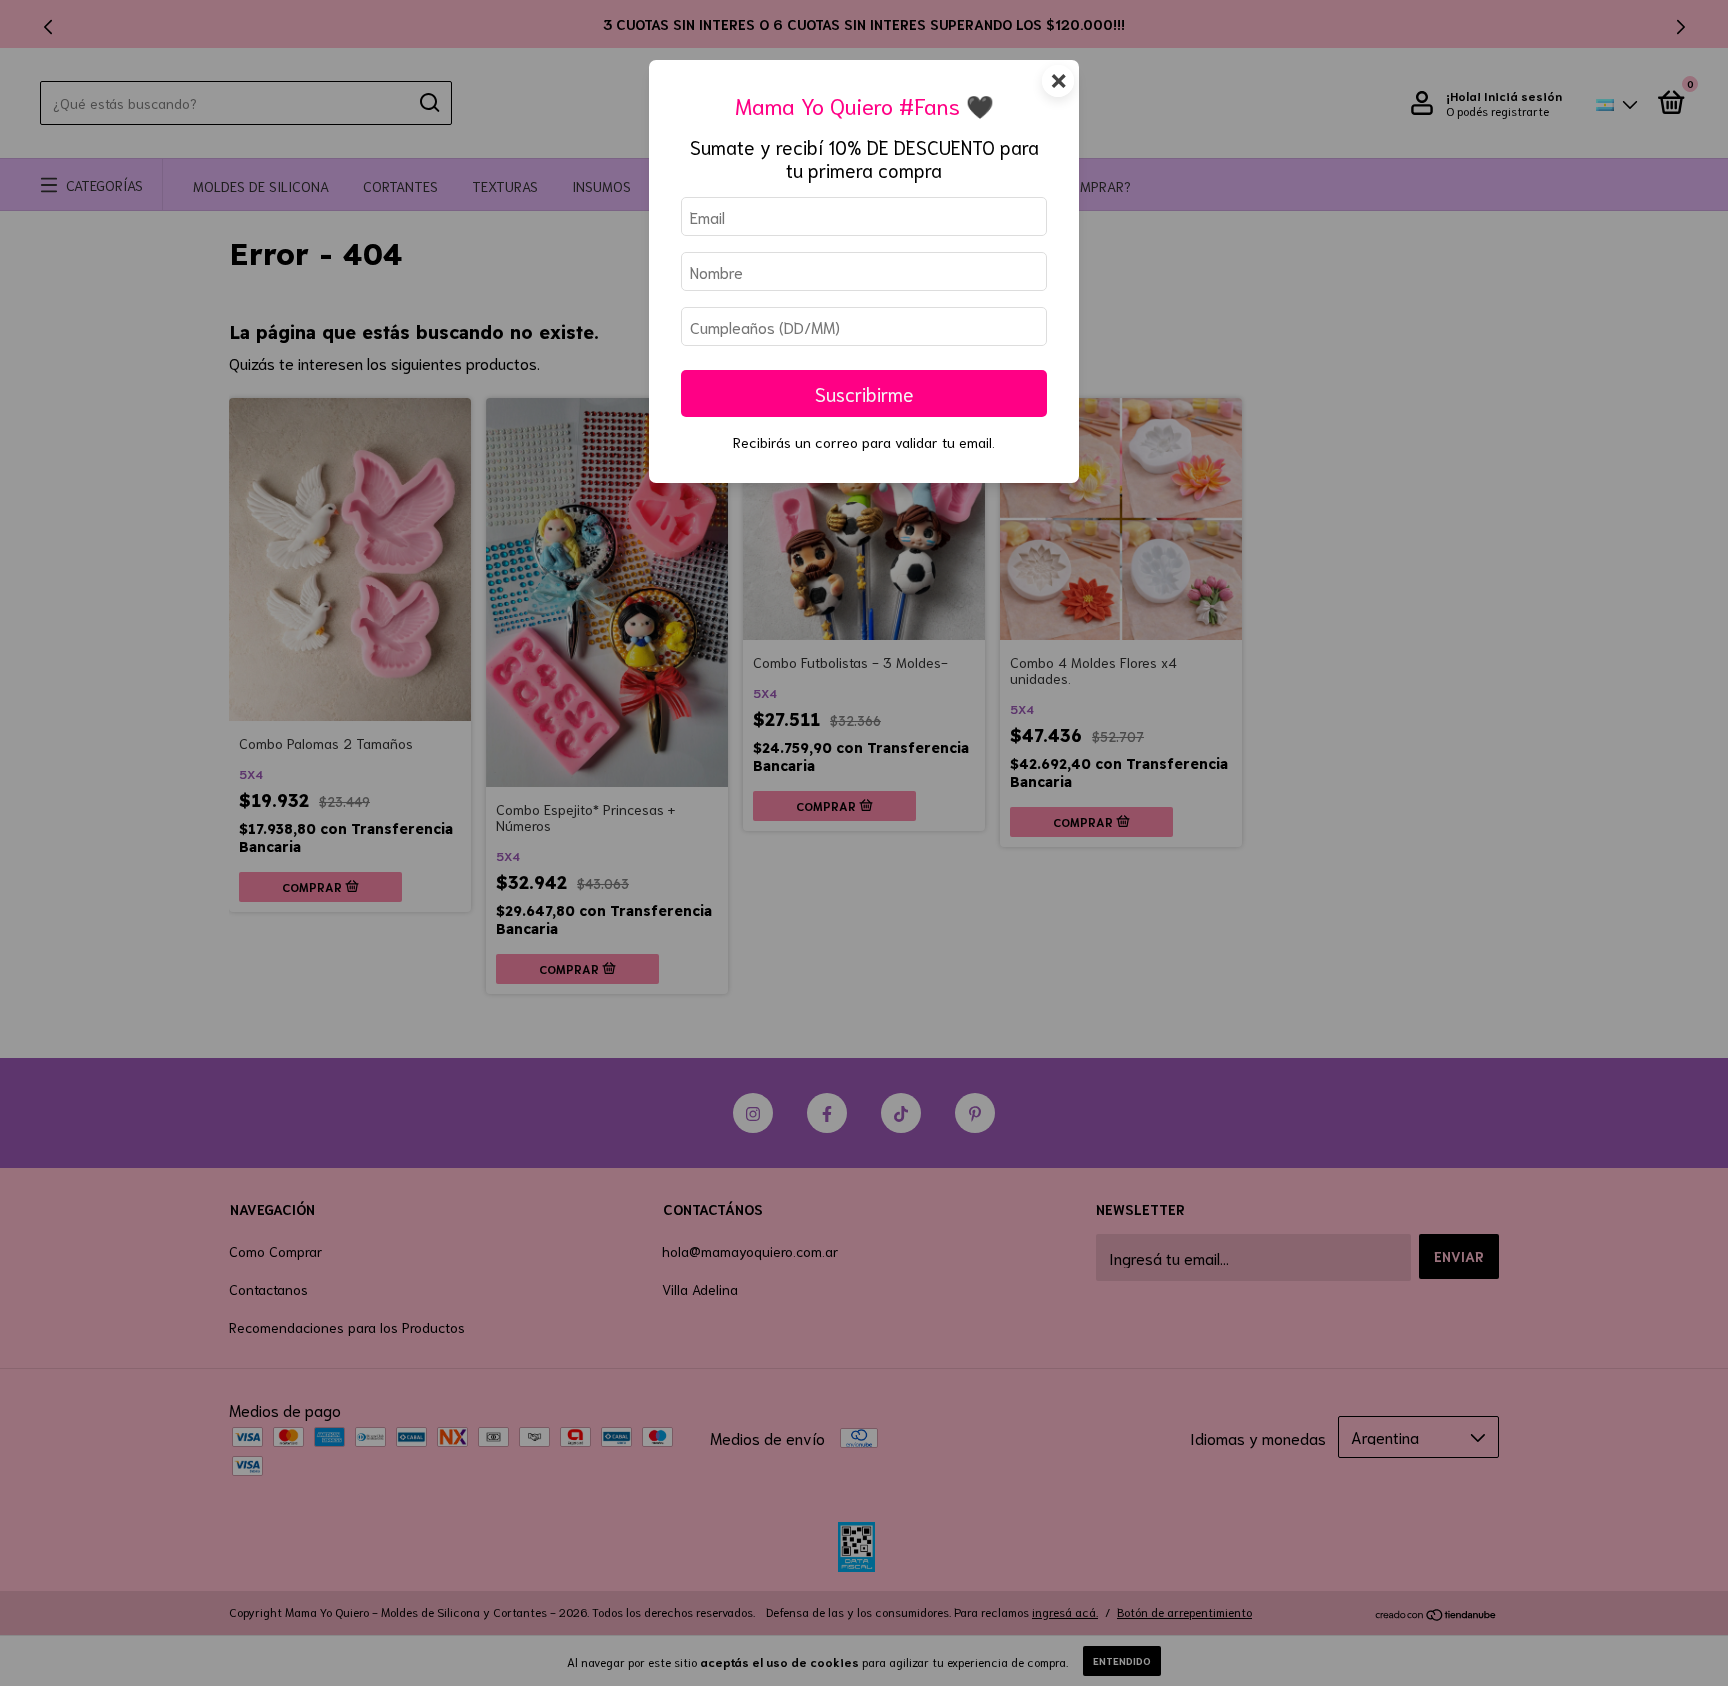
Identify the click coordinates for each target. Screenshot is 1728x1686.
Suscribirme (864, 393)
